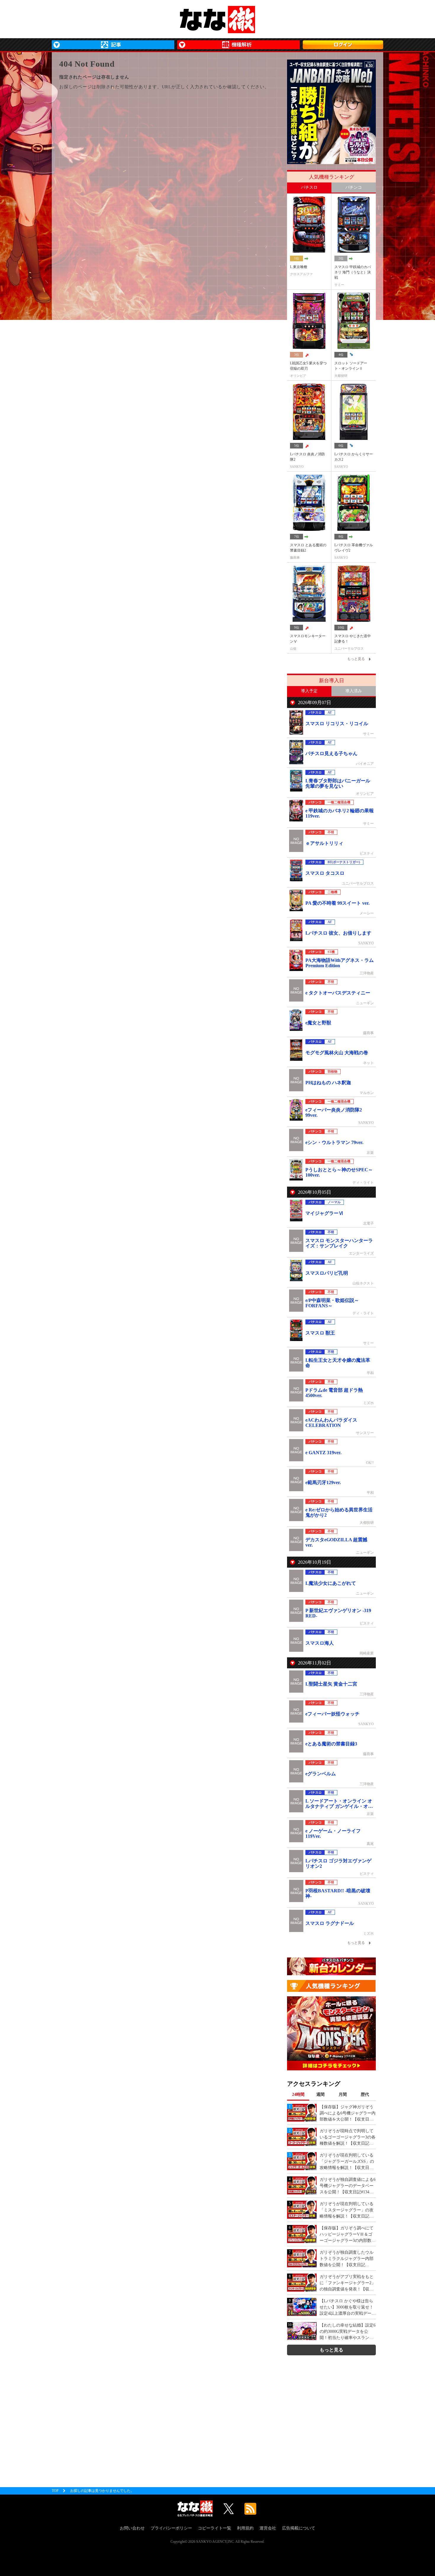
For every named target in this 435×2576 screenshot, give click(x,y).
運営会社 (268, 2528)
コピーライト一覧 (215, 2528)
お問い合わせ (132, 2528)
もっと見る (331, 2350)
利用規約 (245, 2528)
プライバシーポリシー (171, 2528)
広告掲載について (299, 2528)
